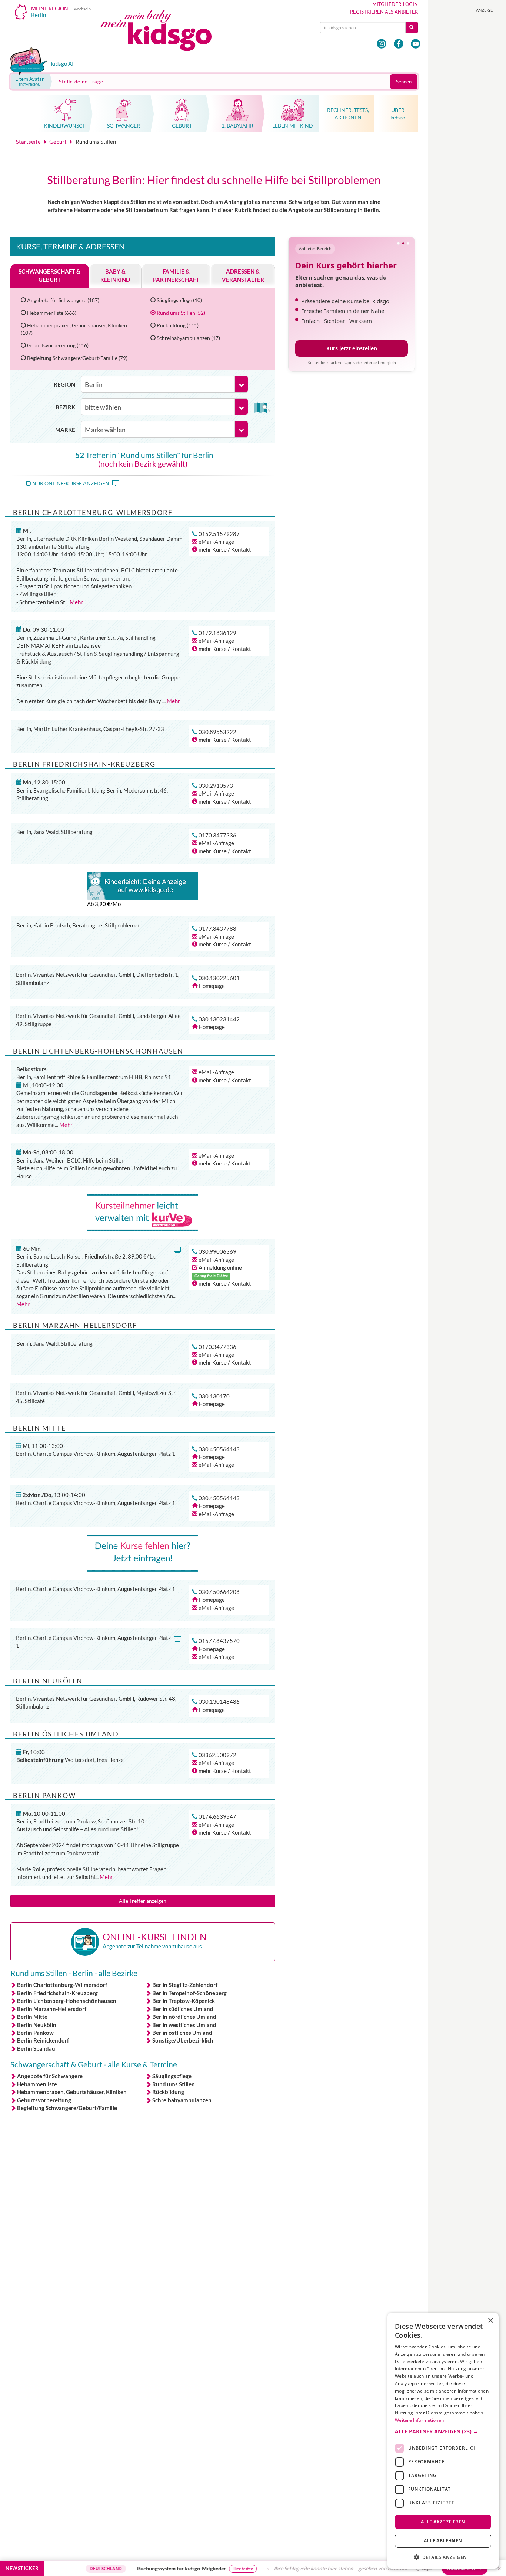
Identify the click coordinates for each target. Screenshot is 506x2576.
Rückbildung (168, 2092)
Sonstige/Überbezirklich (183, 2040)
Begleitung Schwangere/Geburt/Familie (67, 2108)
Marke (65, 430)
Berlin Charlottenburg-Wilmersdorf (62, 1985)
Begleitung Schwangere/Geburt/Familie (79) (77, 358)
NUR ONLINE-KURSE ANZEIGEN (71, 483)
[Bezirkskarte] (262, 407)
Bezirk (65, 407)
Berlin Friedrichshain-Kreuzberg (57, 1993)
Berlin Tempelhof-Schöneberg (189, 1993)
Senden (404, 82)
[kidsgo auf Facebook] (399, 44)
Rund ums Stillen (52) (181, 313)
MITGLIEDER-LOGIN (395, 4)
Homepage (212, 986)
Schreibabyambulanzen (182, 2100)
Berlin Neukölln (37, 2025)
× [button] (490, 2321)
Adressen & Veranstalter (243, 275)
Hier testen (192, 2569)
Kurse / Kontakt (225, 549)
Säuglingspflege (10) (179, 300)
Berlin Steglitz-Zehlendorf (185, 1985)
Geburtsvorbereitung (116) (58, 345)
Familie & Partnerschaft (176, 275)
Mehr (76, 602)
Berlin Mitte (32, 2017)
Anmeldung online (220, 1267)
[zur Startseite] (162, 32)
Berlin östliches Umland (182, 2033)
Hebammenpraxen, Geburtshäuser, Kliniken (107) (74, 329)
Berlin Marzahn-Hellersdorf (52, 2009)
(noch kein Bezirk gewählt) (143, 464)
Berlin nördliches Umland (184, 2017)
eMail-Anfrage (216, 542)
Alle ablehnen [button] (443, 2541)
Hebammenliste (37, 2084)
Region (64, 384)
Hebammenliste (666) (52, 313)
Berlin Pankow (35, 2033)
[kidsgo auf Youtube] (416, 44)
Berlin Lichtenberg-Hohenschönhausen (67, 2001)
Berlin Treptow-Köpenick (184, 2001)
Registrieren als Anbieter (384, 12)
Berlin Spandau (36, 2048)
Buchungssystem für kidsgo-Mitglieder (131, 2568)
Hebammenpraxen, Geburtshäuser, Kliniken (72, 2092)
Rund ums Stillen (174, 2084)
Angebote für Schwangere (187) (63, 300)
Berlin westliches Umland (184, 2025)
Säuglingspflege (172, 2076)
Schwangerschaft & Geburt (49, 275)
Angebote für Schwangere (50, 2076)
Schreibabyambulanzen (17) (188, 338)
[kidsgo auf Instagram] (382, 44)
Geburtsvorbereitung (44, 2100)
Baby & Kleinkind (115, 275)
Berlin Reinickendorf (43, 2040)
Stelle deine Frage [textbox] (81, 82)
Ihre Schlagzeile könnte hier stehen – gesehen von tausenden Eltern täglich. (308, 2568)
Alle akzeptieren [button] (443, 2521)
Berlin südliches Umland (183, 2009)
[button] (443, 2431)
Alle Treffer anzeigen (143, 1901)
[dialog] (443, 2441)
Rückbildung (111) (178, 325)
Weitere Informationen (419, 2420)
